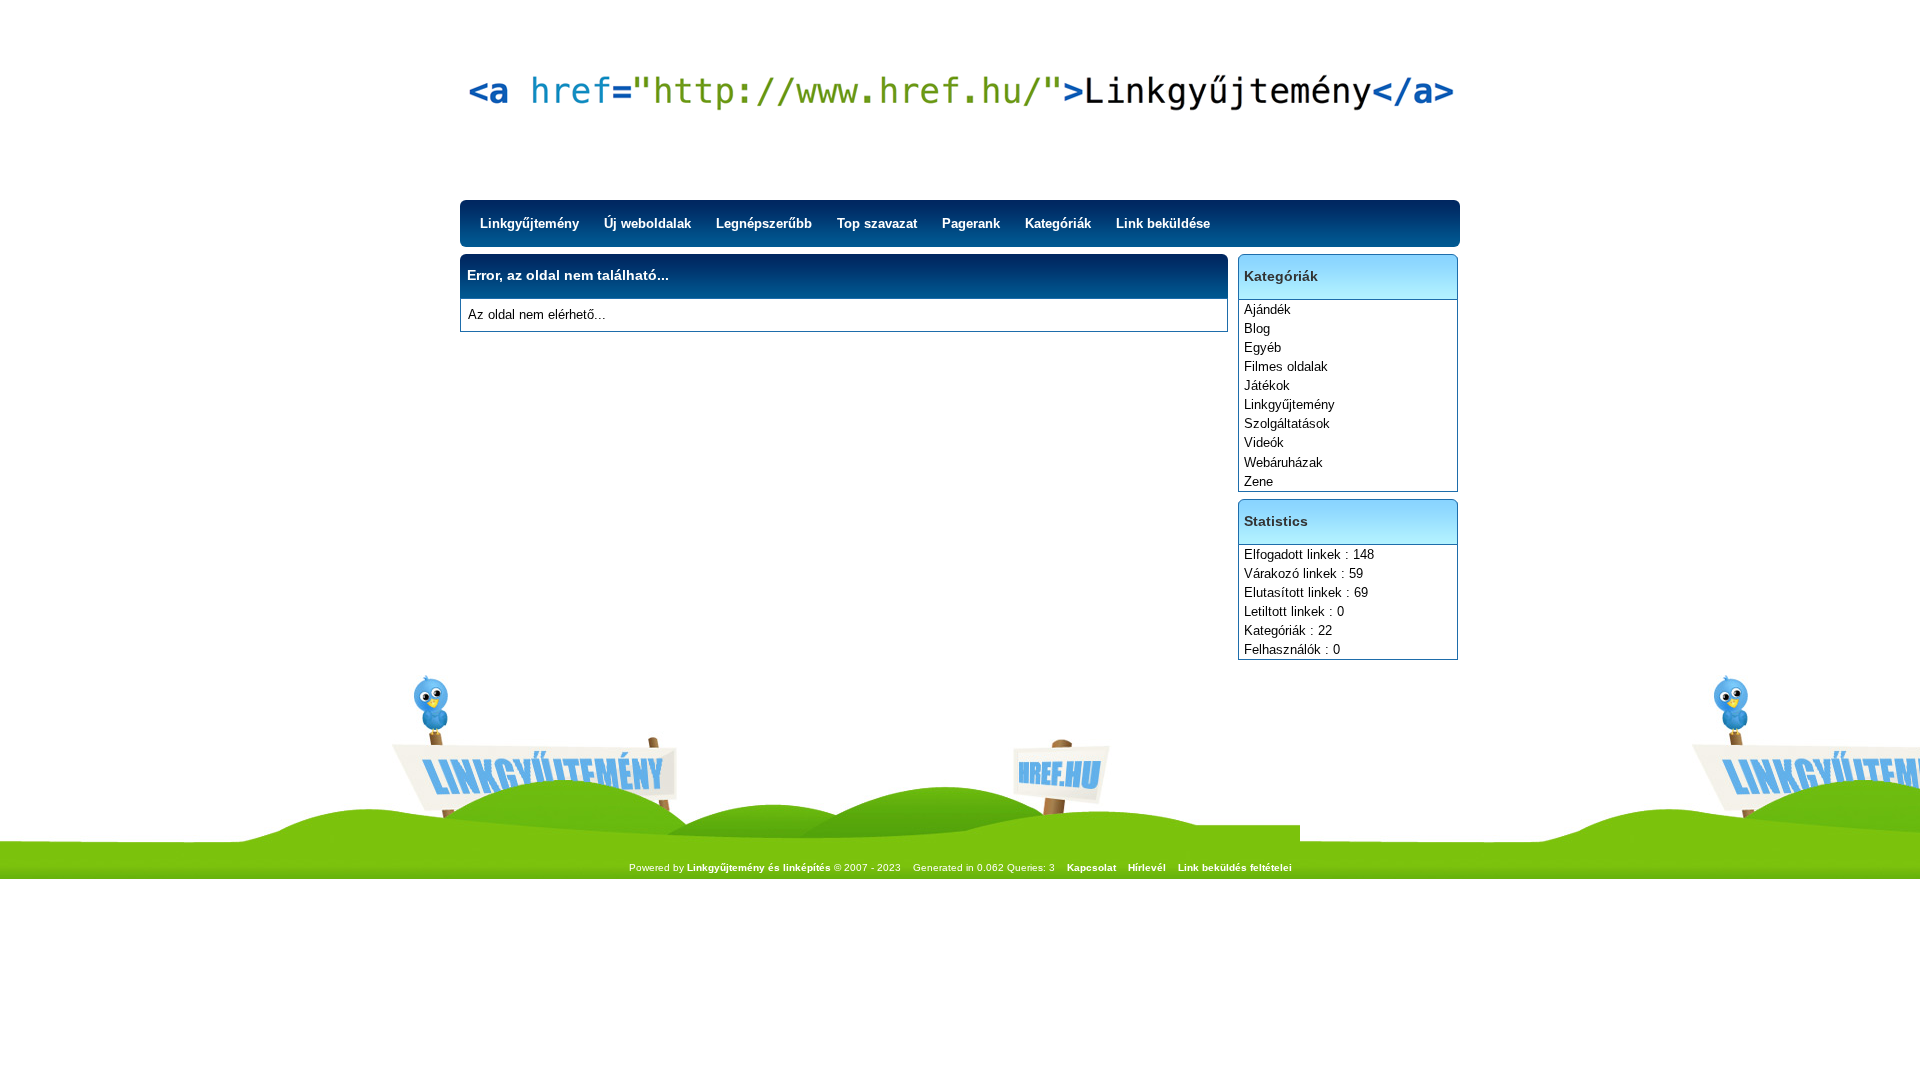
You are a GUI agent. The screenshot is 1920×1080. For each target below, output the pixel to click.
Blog (1257, 328)
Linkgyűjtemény (529, 223)
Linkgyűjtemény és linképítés (759, 867)
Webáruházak (1283, 462)
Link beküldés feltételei (1235, 867)
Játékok (1267, 385)
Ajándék (1267, 309)
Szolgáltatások (1287, 423)
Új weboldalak (647, 223)
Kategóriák (1058, 223)
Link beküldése (1163, 223)
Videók (1264, 442)
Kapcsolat (1091, 867)
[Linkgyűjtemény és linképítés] (960, 100)
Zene (1258, 481)
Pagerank (971, 223)
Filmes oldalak (1286, 366)
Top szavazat (877, 223)
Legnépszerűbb (764, 223)
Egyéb (1262, 347)
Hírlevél (1147, 867)
